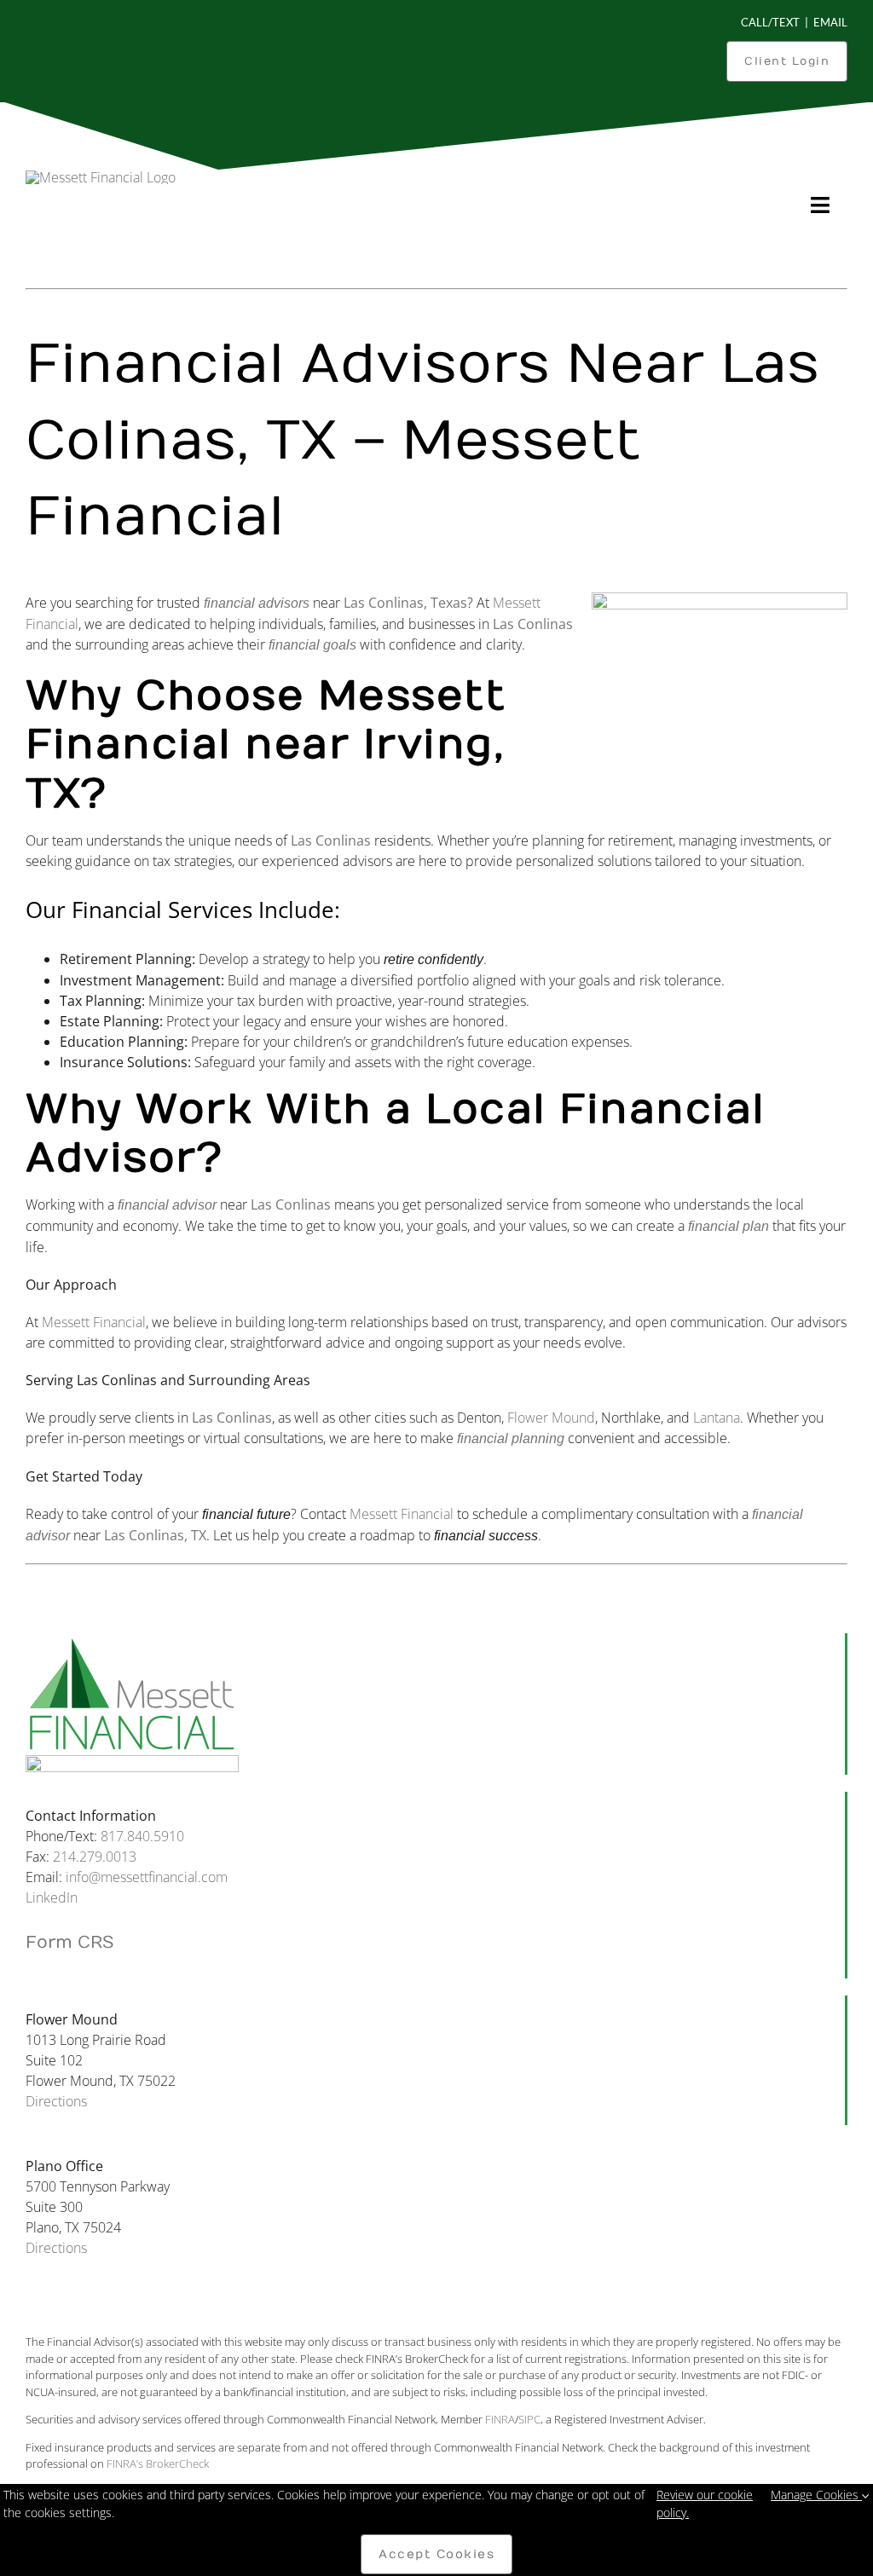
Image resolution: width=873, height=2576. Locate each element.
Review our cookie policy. (705, 2504)
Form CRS (70, 1942)
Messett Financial (94, 1322)
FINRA (500, 2419)
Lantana (717, 1418)
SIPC (529, 2419)
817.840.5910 (142, 1836)
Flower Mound (551, 1418)
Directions (56, 2101)
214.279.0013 (95, 1857)
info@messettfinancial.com (147, 1877)
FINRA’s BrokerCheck (158, 2463)
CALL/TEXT (770, 22)
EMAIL (830, 22)
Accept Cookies (436, 2554)
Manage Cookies (816, 2495)
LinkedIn (52, 1897)
